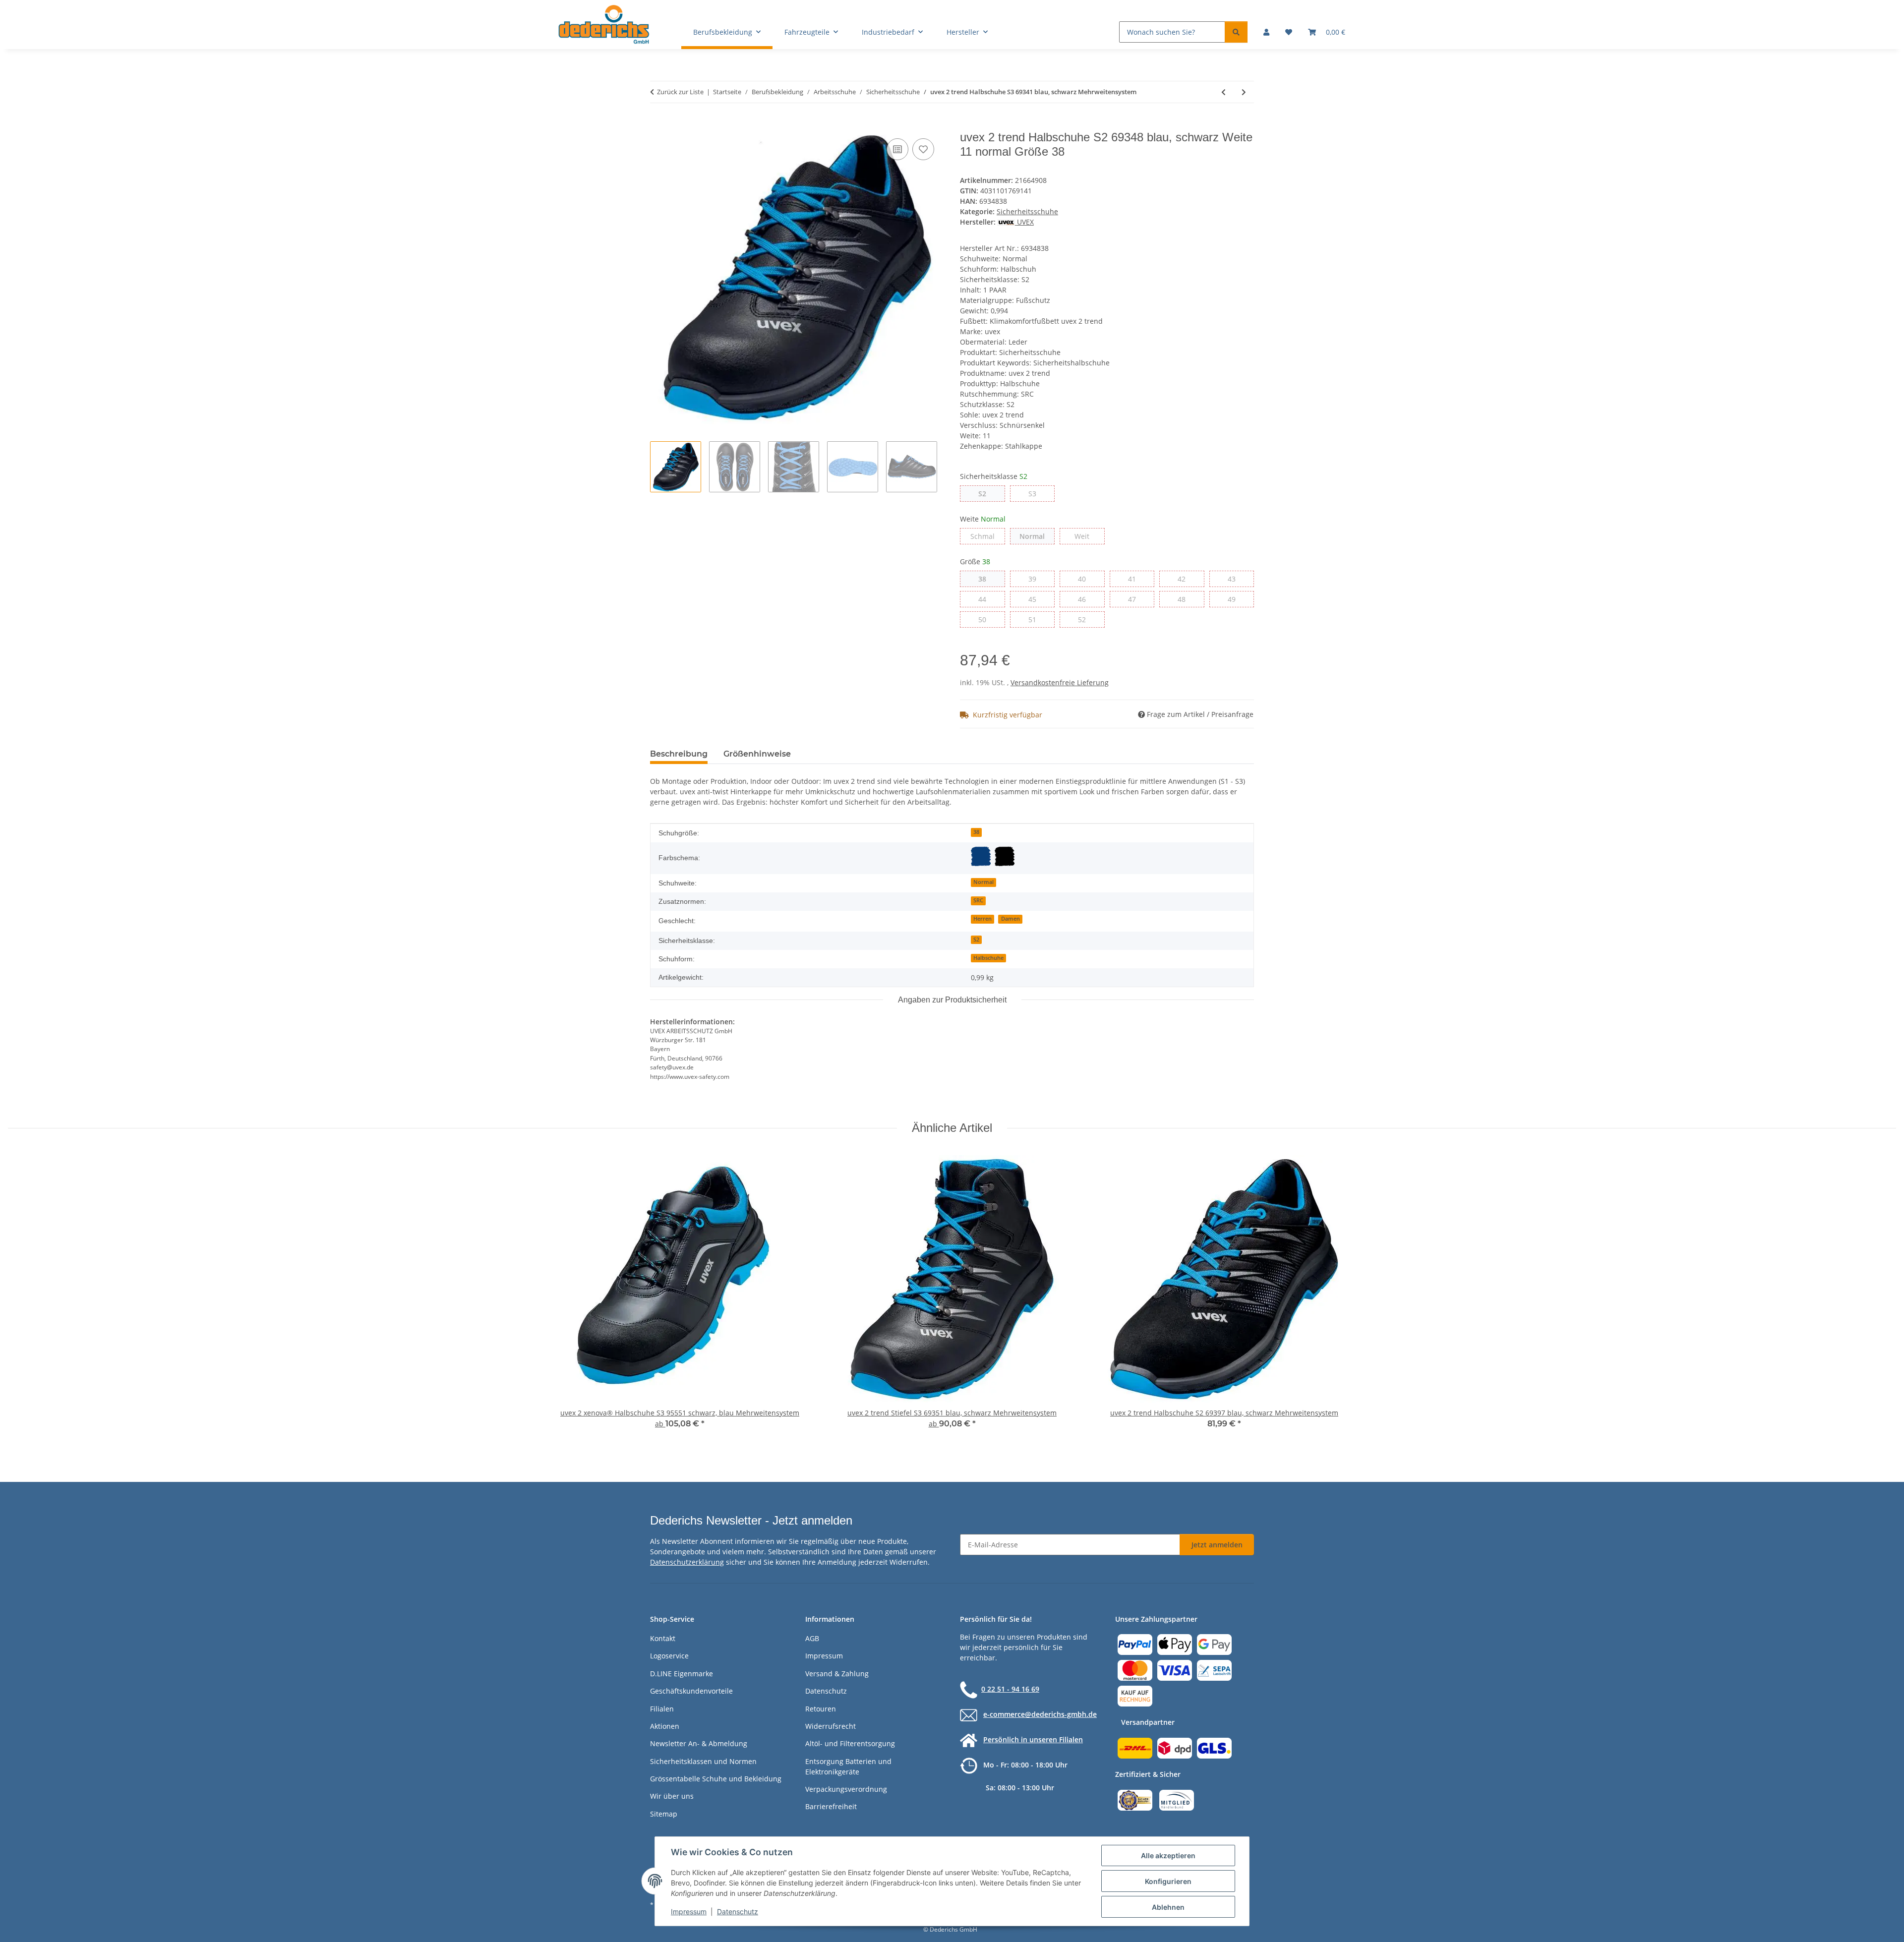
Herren (982, 919)
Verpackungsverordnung (846, 1789)
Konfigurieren (1168, 1881)
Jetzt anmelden (1217, 1545)
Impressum (689, 1912)
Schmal (988, 536)
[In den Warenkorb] (658, 125)
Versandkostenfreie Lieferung (1060, 682)
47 (1136, 599)
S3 (1036, 493)
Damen (1011, 919)
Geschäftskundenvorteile (691, 1691)
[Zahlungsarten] (1175, 1670)
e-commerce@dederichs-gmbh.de (1040, 1714)
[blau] (981, 856)
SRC (978, 900)
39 (1036, 579)
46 (1086, 599)
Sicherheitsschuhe (1027, 211)
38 (986, 579)
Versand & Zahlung (837, 1674)
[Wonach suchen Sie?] (1236, 32)
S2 (986, 493)
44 (986, 599)
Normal (1037, 536)
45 (1036, 599)
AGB (812, 1638)
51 (1036, 619)
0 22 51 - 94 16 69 (1010, 1689)
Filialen (662, 1709)
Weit (1089, 536)
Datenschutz (738, 1912)
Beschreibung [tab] (679, 754)
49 (1235, 599)
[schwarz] (1005, 856)
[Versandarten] (1175, 1747)
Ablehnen (1168, 1907)
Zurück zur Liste (680, 92)
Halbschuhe (988, 958)
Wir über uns (672, 1796)
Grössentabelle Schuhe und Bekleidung (716, 1779)
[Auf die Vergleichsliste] (897, 149)
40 (1086, 579)
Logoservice (669, 1656)
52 (1086, 619)
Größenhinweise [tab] (757, 754)
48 (1185, 599)
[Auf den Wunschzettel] (923, 149)
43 (1235, 579)
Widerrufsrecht (831, 1726)
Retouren (821, 1709)
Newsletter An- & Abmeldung (699, 1743)
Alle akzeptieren (1168, 1855)
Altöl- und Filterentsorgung (850, 1743)
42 (1185, 579)
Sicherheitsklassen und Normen (703, 1761)
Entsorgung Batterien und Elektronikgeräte (848, 1766)
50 (986, 619)
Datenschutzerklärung (687, 1562)
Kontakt (663, 1638)
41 (1136, 579)
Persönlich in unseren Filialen (1033, 1739)
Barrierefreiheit (831, 1806)
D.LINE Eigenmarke (682, 1674)
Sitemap (664, 1814)
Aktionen (665, 1726)
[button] (1266, 32)
